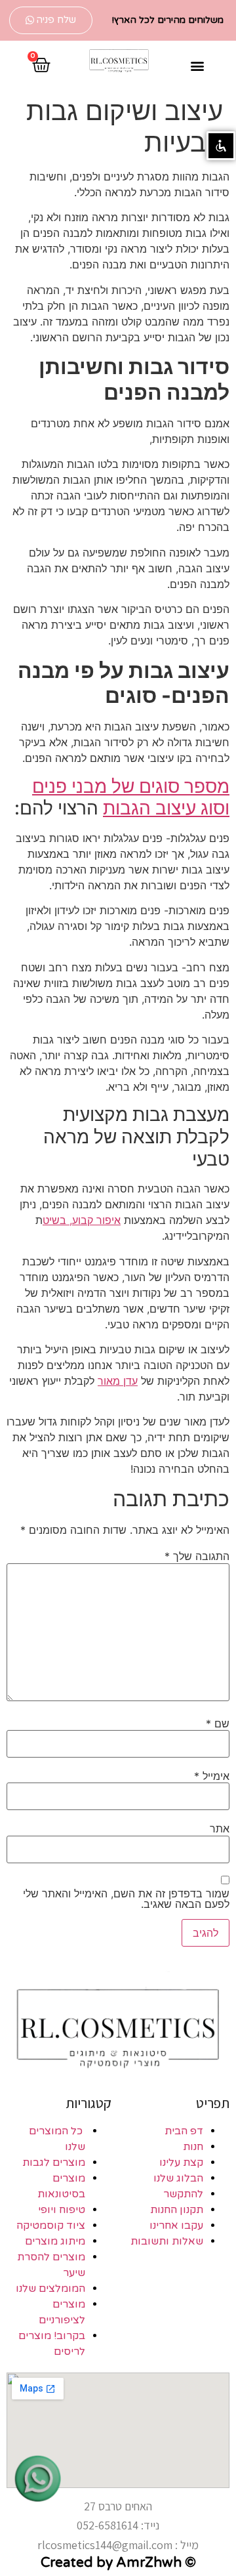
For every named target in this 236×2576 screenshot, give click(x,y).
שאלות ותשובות (167, 2241)
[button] (51, 20)
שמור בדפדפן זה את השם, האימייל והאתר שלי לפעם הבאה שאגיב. (126, 1899)
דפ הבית (184, 2131)
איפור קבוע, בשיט (82, 1220)
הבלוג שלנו (178, 2178)
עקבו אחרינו (176, 2226)
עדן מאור (118, 1381)
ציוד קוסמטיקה (51, 2226)
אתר (220, 1828)
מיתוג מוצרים (55, 2241)
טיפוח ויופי (62, 2210)
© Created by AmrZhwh (118, 2563)
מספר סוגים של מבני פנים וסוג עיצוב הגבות (131, 797)
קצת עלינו (181, 2163)
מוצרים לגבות (54, 2163)
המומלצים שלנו (50, 2289)
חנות (193, 2147)
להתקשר (183, 2194)
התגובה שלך (197, 1556)
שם (218, 1723)
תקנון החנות (177, 2210)
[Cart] (41, 65)
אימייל (212, 1776)
